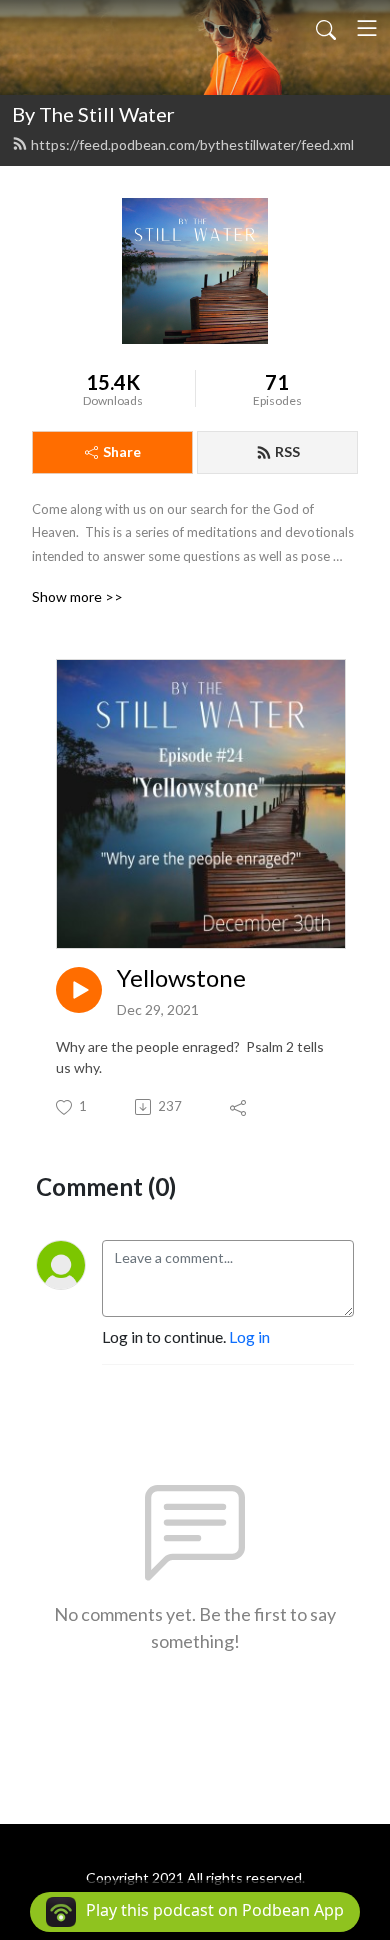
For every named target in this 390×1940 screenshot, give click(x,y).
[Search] (326, 28)
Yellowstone (181, 978)
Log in (249, 1336)
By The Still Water (93, 114)
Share (122, 451)
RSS (287, 451)
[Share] (239, 1107)
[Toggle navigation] (367, 28)
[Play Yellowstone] (79, 990)
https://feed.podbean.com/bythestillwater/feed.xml (192, 144)
